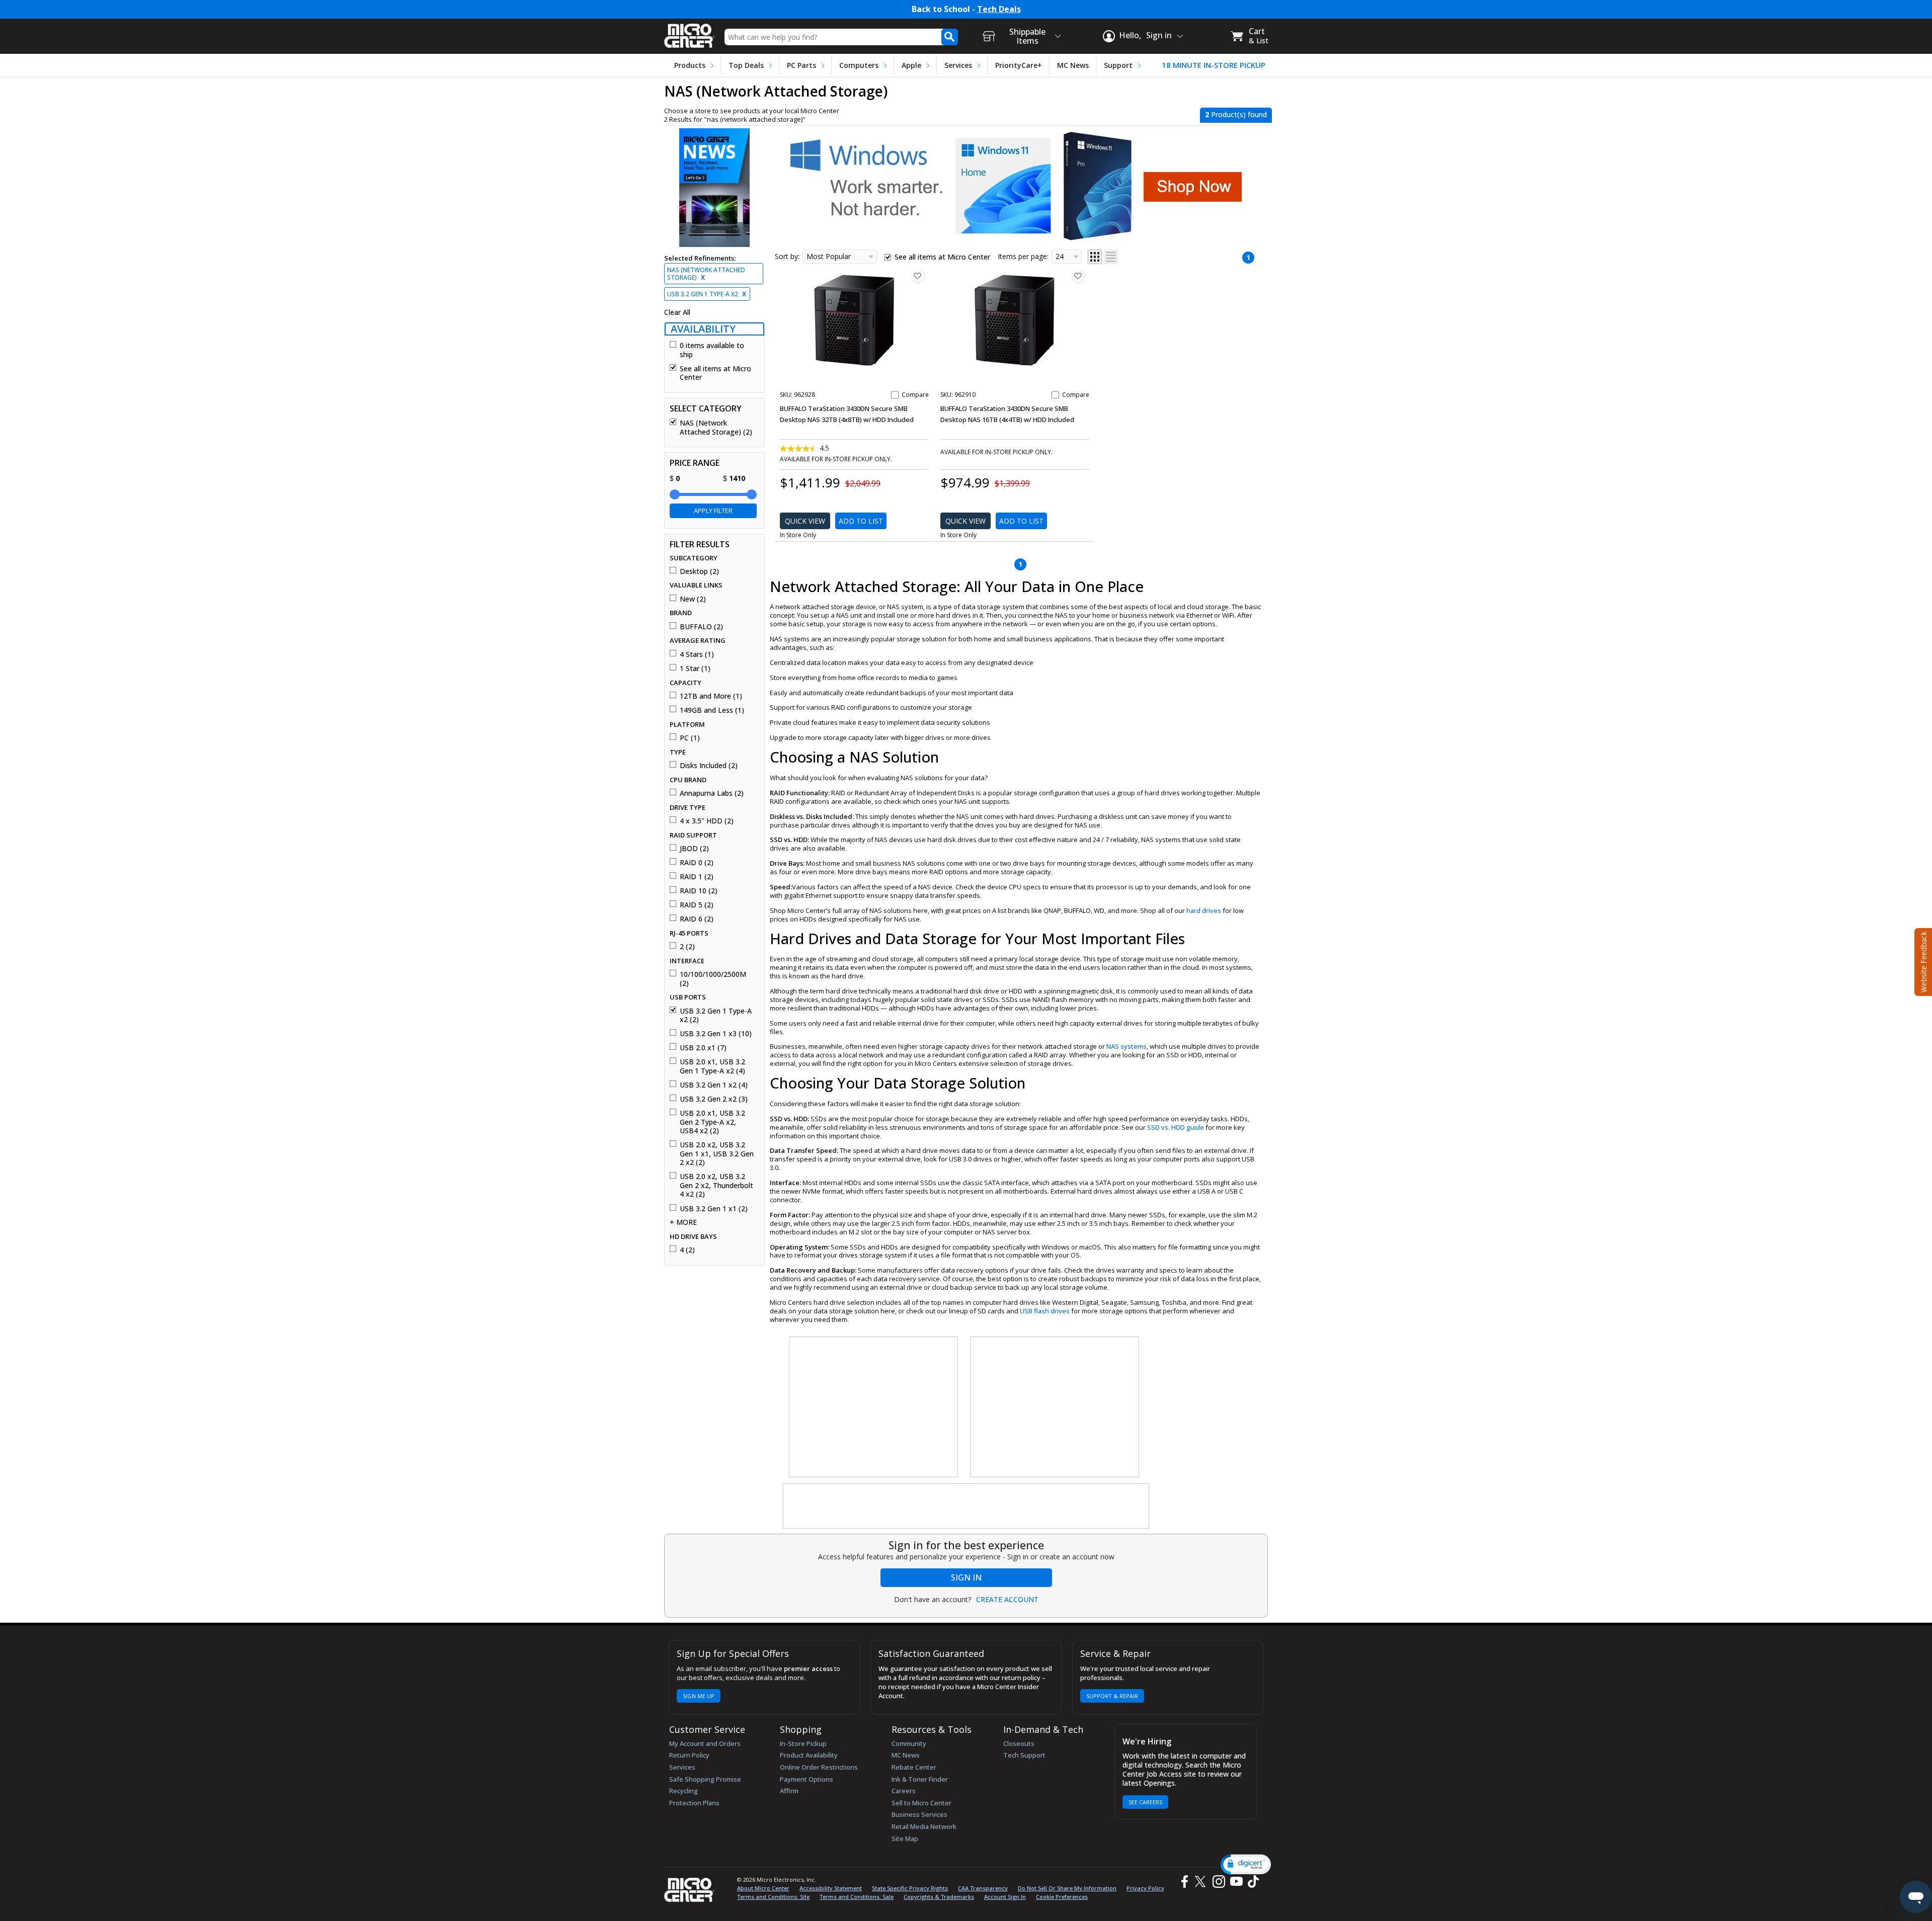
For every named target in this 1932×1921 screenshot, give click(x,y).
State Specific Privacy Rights (910, 1888)
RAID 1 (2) (697, 877)
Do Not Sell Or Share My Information (1067, 1888)
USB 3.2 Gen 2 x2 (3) (714, 1099)
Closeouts (1019, 1743)
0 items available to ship (712, 350)
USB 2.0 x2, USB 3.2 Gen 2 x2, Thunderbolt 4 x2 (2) (716, 1185)
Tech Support (1024, 1755)
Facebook (1183, 1882)
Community (909, 1743)
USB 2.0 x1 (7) (703, 1048)
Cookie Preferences (1062, 1897)
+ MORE (683, 1222)
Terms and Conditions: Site (773, 1897)
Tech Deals (999, 9)
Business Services (919, 1814)
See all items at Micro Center (715, 373)
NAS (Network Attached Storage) (706, 274)
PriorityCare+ (1019, 65)
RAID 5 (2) (697, 905)
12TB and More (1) (711, 696)
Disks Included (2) (709, 766)
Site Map (905, 1839)
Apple (911, 65)
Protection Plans (694, 1803)
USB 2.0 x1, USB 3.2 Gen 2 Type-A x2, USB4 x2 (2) (712, 1122)
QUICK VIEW (805, 521)
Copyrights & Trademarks (939, 1897)
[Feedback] (1922, 961)
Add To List (861, 521)
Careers (904, 1791)
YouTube (1236, 1882)
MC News (1073, 65)
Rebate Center (914, 1767)
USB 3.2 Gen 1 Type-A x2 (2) (716, 1015)
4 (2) (687, 1250)
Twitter (1202, 1882)
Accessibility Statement (831, 1888)
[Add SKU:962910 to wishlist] (1078, 276)
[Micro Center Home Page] (689, 32)
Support (1118, 65)
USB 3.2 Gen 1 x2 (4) (714, 1085)
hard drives (1204, 910)
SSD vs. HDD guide (1176, 1127)
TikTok (1251, 1882)
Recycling (683, 1791)
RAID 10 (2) (699, 891)
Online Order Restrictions (819, 1767)
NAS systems (1126, 1046)
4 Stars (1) (697, 654)
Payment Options (807, 1779)
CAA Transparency (983, 1888)
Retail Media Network (924, 1826)
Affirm (789, 1791)
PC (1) (690, 738)
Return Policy (689, 1755)
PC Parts (801, 65)
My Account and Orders (705, 1743)
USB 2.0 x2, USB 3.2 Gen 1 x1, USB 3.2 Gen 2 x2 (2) (717, 1154)
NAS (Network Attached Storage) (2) (716, 427)
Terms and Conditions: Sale (857, 1897)
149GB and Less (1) (712, 710)
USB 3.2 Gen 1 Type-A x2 (707, 294)
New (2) (693, 599)
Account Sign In (1005, 1897)
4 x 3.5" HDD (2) (707, 821)
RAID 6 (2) (697, 919)
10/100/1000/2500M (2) (713, 979)
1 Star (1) (695, 669)
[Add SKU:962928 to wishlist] (918, 276)
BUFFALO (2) (701, 627)
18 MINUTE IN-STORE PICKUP (1214, 65)
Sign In (966, 1577)
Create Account (1007, 1600)
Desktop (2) (699, 571)
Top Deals (746, 65)
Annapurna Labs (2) (712, 793)
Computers (859, 65)
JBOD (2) (694, 849)
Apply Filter (713, 511)
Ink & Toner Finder (920, 1779)
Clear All (677, 312)
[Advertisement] (874, 1407)
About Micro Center (763, 1888)
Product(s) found (1236, 114)
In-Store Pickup (803, 1743)
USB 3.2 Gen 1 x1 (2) (714, 1209)
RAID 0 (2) (697, 863)
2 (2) (687, 947)
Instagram (1218, 1882)
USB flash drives (1045, 1311)
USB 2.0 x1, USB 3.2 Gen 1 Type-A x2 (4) (712, 1066)
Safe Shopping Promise (705, 1779)
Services (958, 65)
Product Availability (809, 1755)
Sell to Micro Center (921, 1803)
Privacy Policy (1145, 1888)
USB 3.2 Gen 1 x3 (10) (716, 1034)
